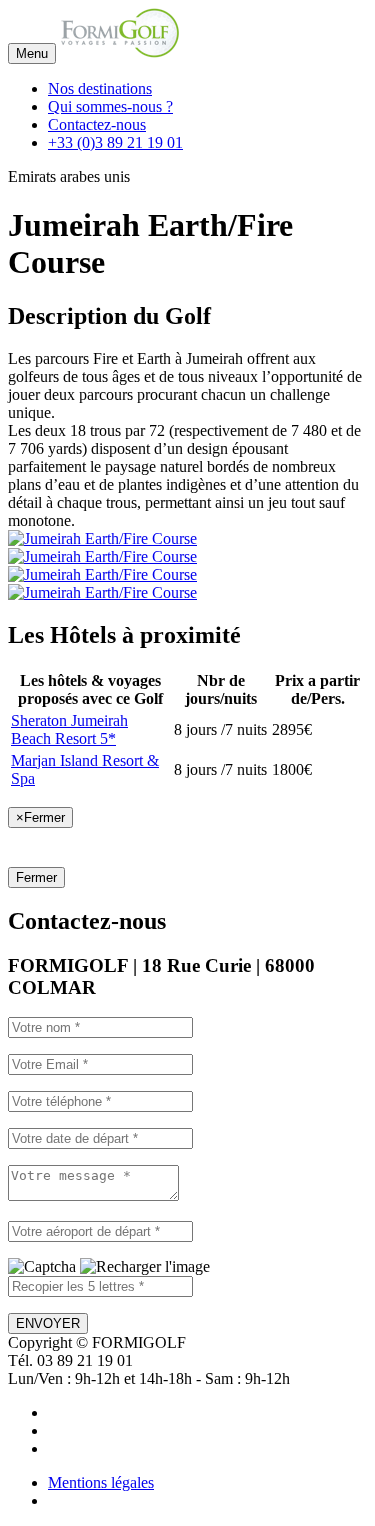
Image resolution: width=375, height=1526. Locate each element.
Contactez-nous (97, 124)
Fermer (36, 877)
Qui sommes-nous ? (110, 106)
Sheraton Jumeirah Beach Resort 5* (69, 729)
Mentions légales (101, 1482)
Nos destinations (100, 88)
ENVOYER (48, 1323)
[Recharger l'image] (145, 1267)
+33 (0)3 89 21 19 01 (115, 142)
